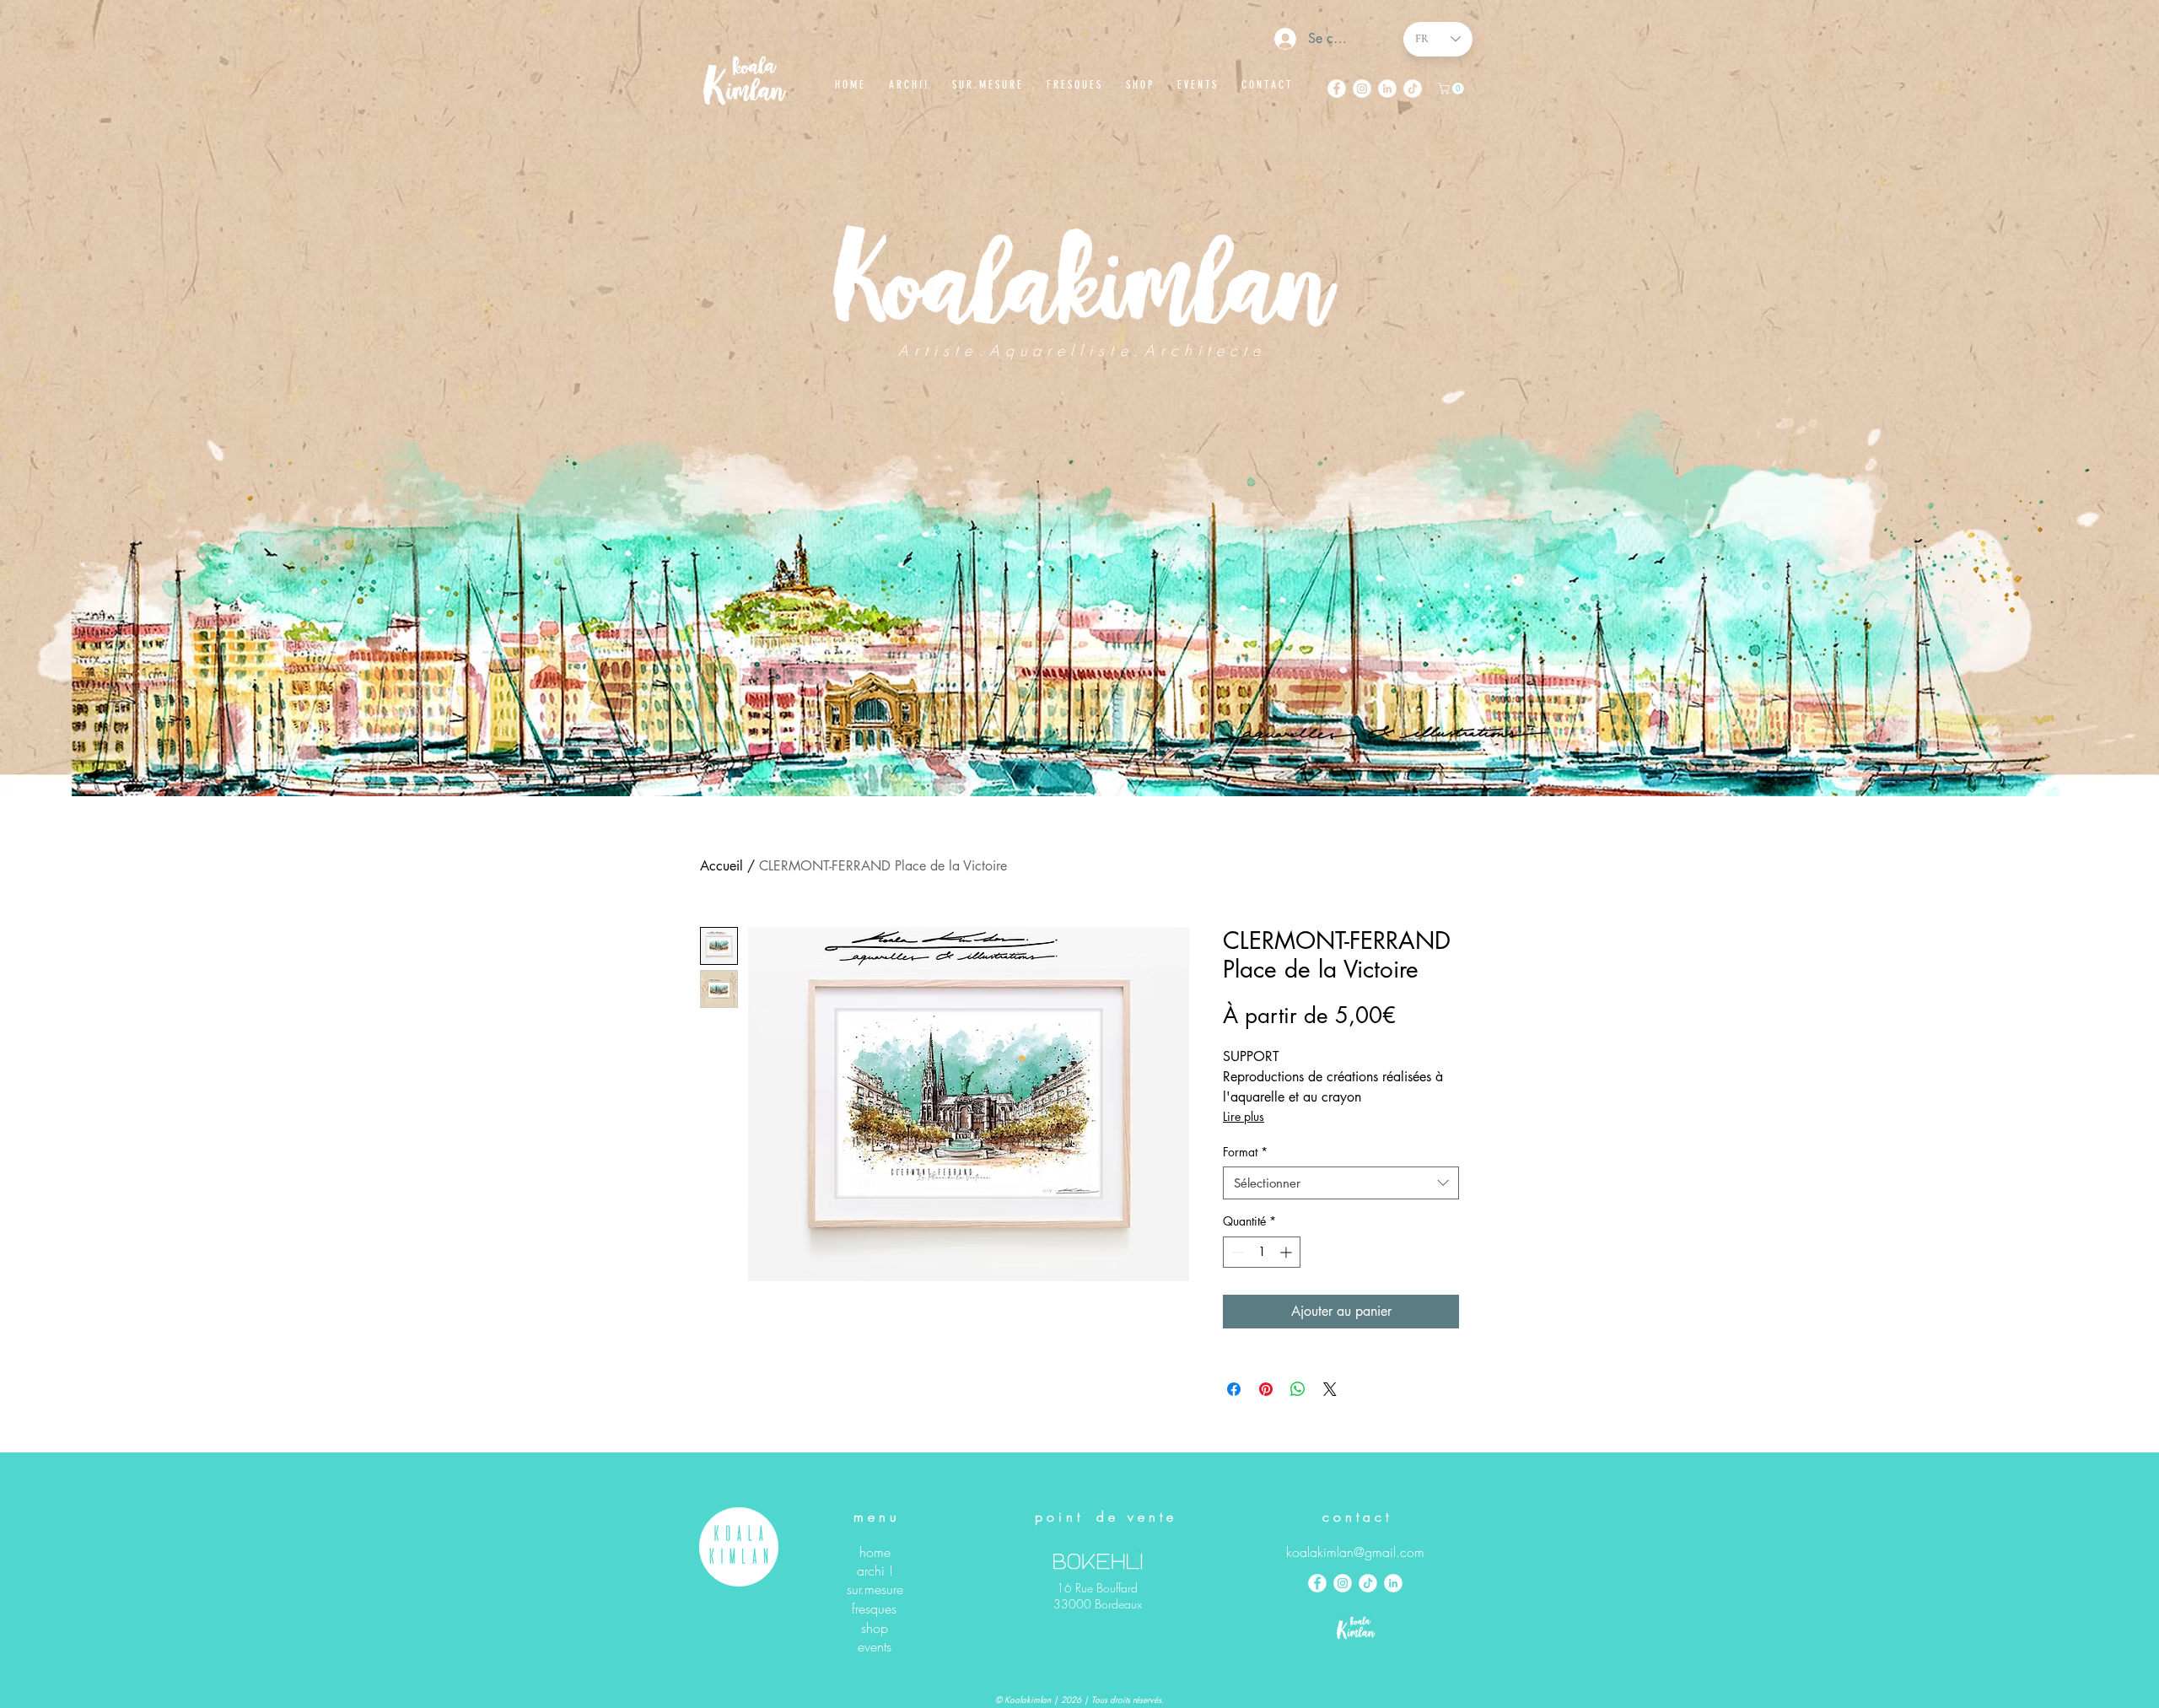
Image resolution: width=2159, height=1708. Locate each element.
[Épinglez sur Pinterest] (1266, 1389)
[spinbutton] (1262, 1252)
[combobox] (1341, 1183)
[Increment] (1287, 1252)
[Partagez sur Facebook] (1234, 1389)
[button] (1452, 89)
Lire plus (1244, 1116)
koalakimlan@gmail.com (1355, 1552)
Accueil (721, 866)
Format (1245, 1152)
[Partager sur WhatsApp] (1298, 1389)
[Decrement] (1236, 1252)
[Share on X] (1330, 1389)
